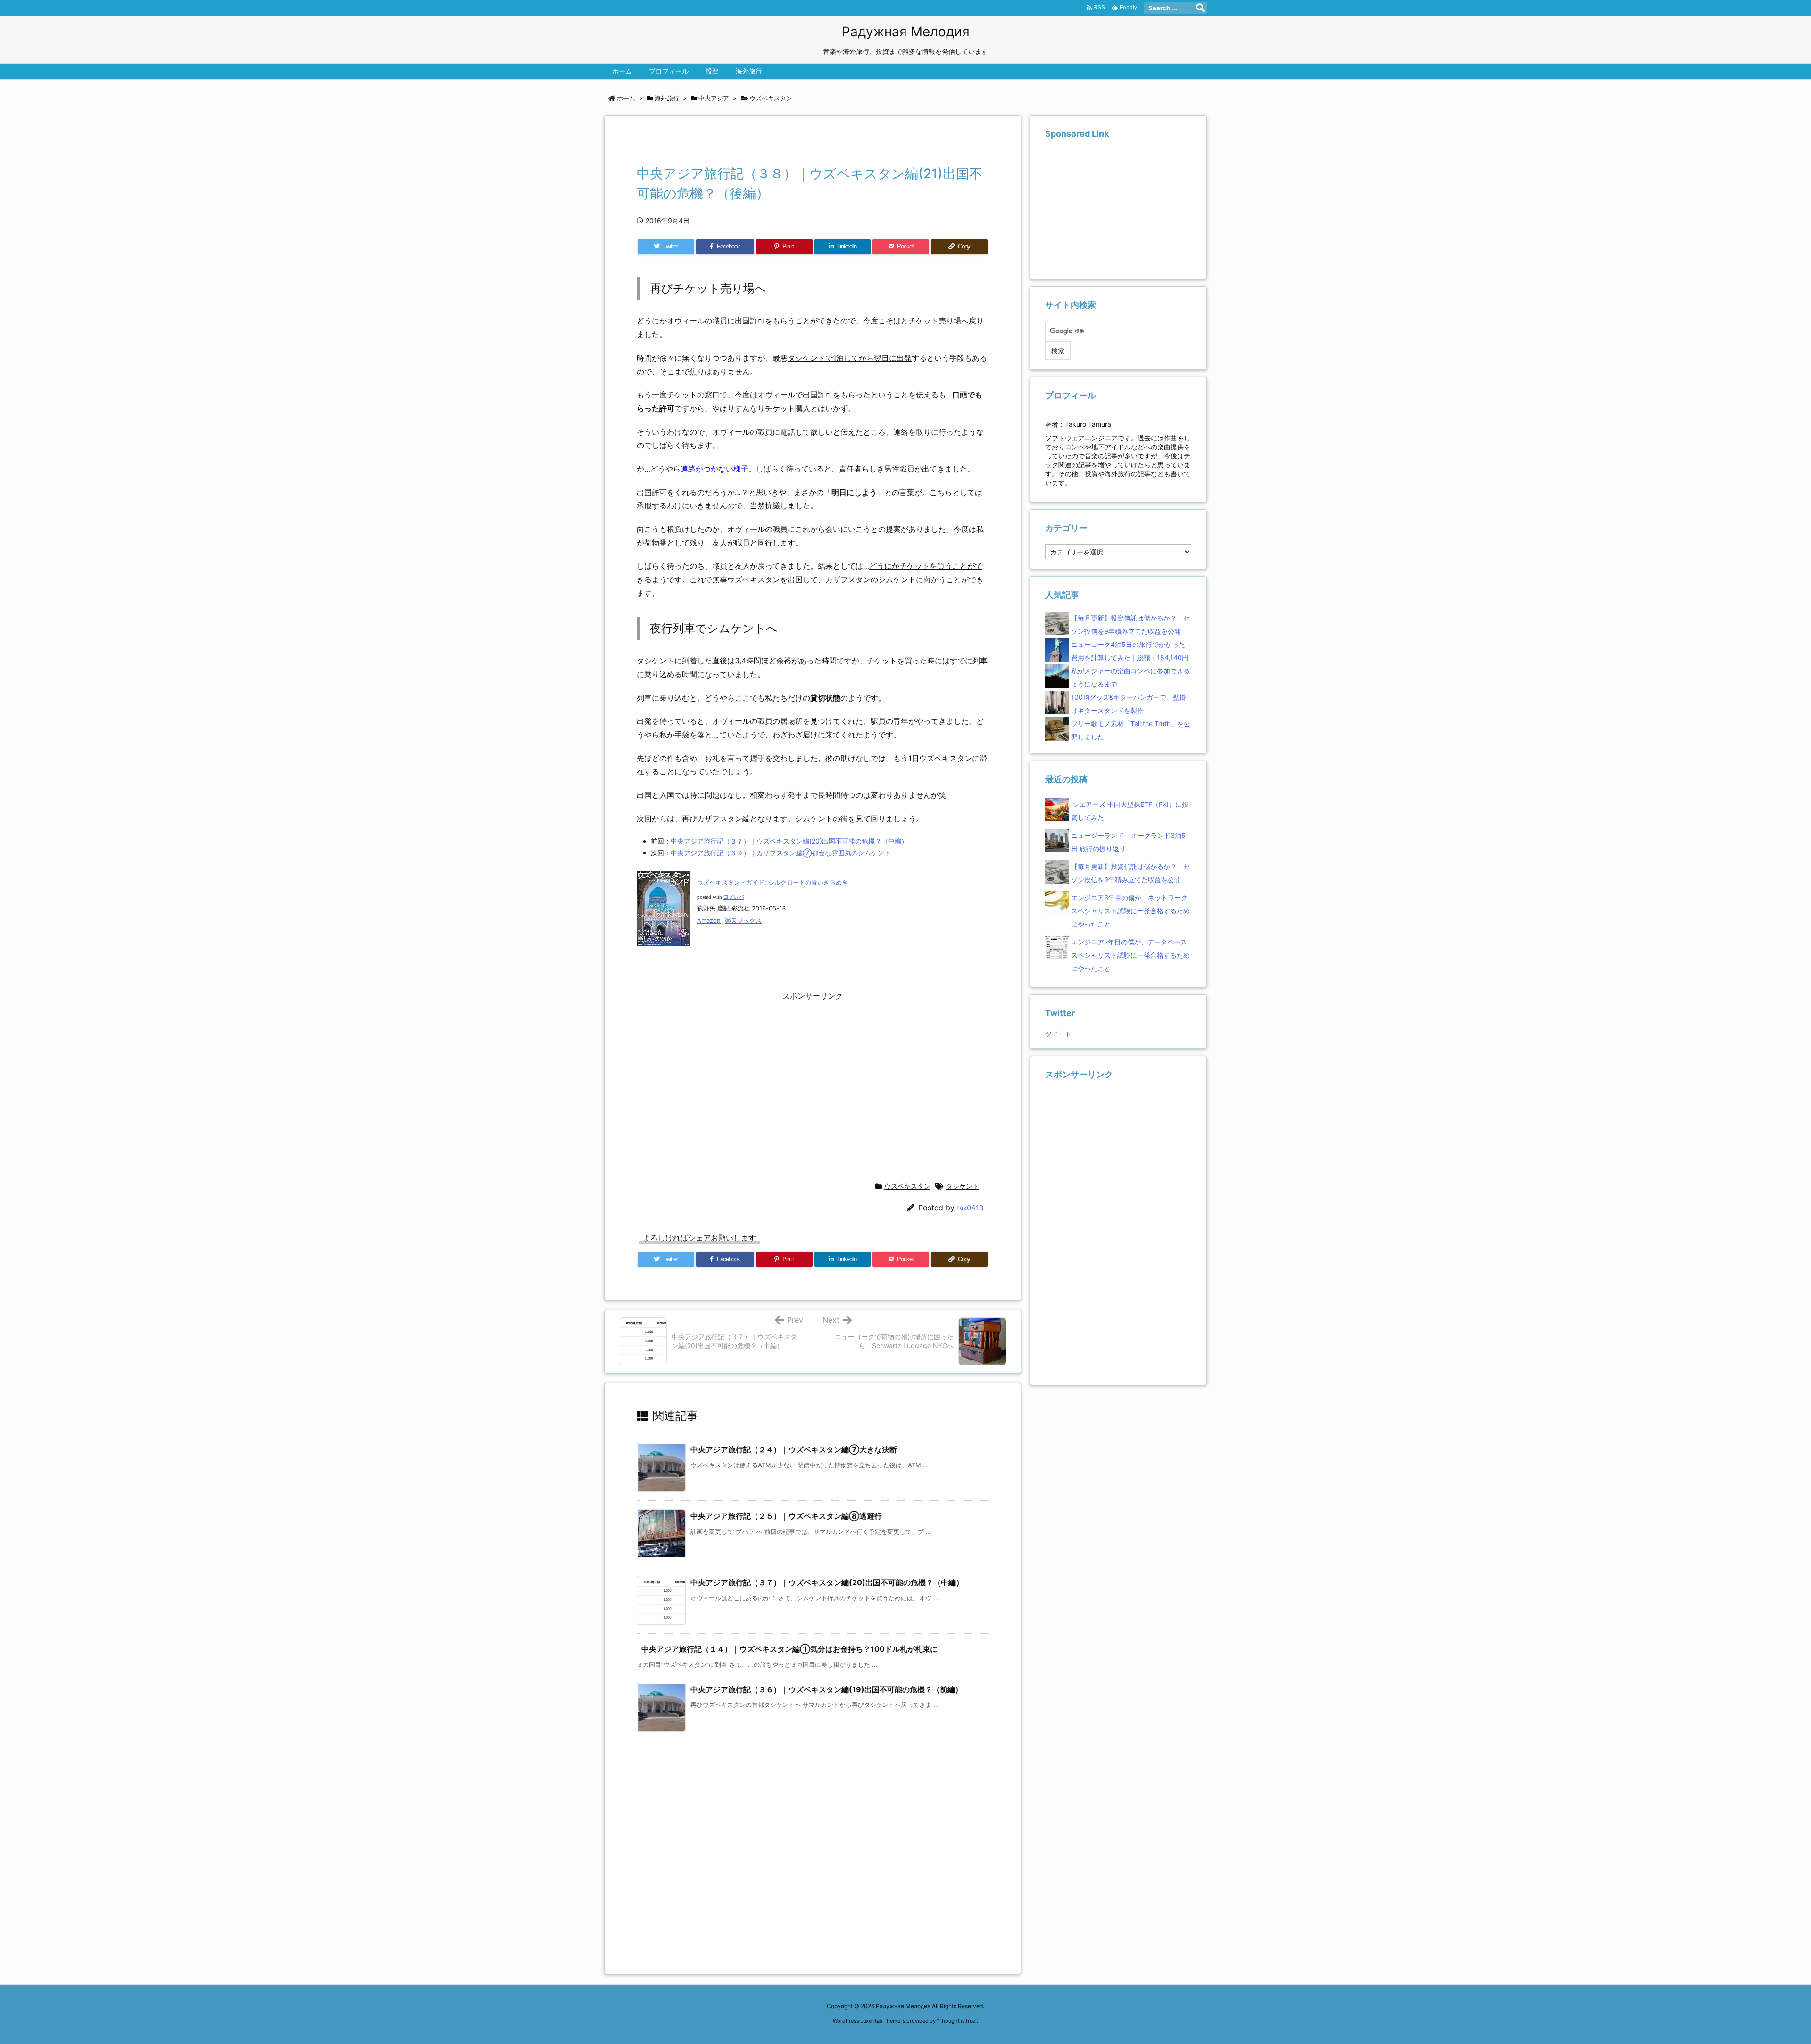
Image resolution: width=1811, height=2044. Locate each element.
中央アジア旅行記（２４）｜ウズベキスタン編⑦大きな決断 (794, 1449)
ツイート (1058, 1034)
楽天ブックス (743, 920)
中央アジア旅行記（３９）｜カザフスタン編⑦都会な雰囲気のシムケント (781, 853)
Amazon (709, 920)
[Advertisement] (747, 143)
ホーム (626, 98)
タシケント (963, 1186)
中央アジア (714, 98)
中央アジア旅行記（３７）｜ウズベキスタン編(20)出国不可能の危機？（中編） (789, 841)
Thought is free (957, 2021)
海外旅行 (667, 98)
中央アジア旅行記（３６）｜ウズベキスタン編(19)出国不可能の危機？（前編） (827, 1689)
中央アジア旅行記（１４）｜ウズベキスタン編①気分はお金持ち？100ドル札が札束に (789, 1649)
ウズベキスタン (771, 98)
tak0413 (970, 1208)
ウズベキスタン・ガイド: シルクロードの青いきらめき (773, 882)
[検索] (1200, 8)
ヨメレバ (734, 897)
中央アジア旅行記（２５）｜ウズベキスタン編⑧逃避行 (786, 1516)
